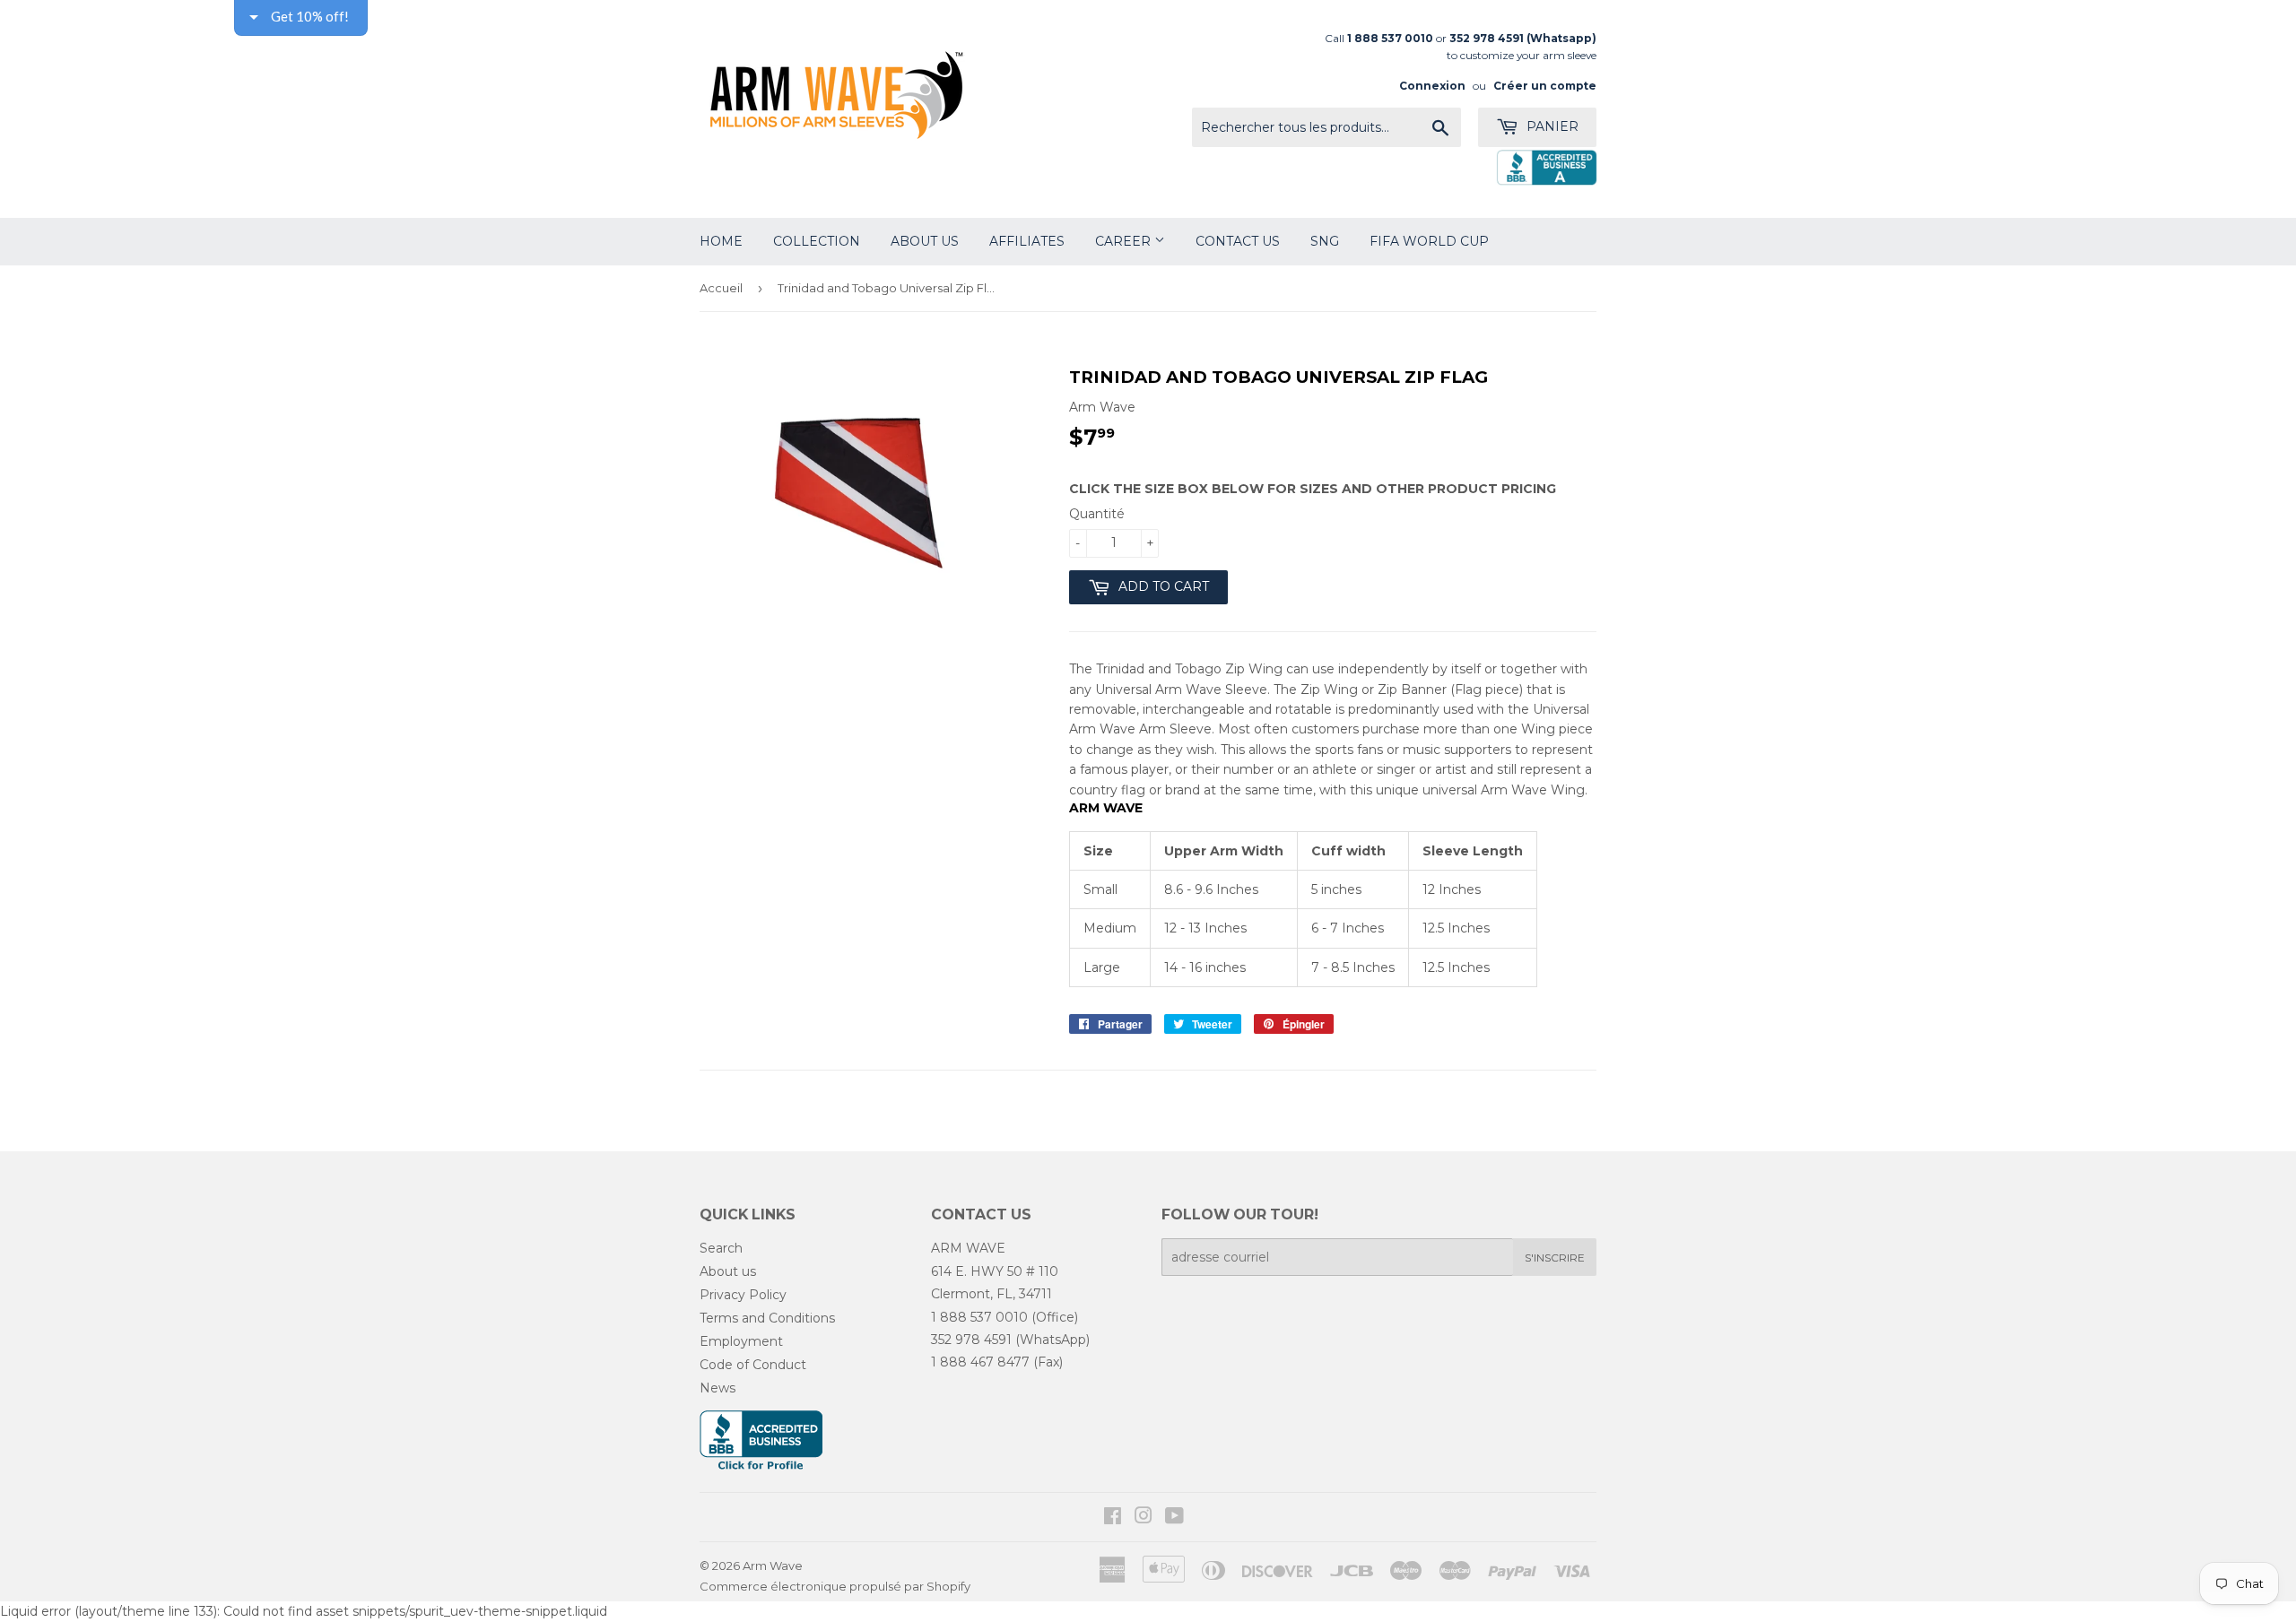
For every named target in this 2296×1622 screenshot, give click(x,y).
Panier (1551, 126)
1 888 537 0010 (979, 1317)
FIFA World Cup (1429, 241)
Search (721, 1248)
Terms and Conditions (767, 1318)
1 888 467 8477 (980, 1362)
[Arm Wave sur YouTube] (1174, 1518)
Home (721, 241)
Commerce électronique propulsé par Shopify (835, 1586)
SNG (1325, 241)
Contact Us (1238, 241)
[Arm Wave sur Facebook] (1113, 1518)
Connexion (1432, 86)
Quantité (1097, 514)
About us (728, 1271)
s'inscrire (1555, 1258)
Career (1125, 241)
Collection (817, 241)
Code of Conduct (753, 1365)
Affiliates (1027, 241)
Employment (741, 1341)
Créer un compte (1545, 86)
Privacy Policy (743, 1295)
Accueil (721, 288)
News (717, 1388)
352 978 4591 (971, 1340)
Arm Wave (773, 1566)
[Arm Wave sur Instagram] (1144, 1518)
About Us (925, 241)
